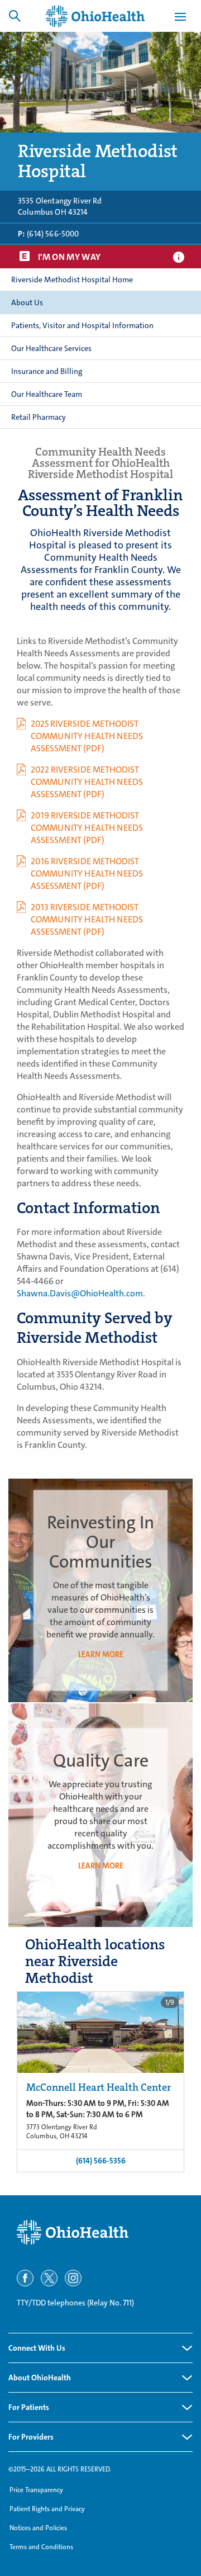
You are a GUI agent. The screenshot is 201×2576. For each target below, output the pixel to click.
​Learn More (101, 1865)
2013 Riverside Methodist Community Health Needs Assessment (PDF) (87, 919)
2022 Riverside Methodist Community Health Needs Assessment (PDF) (87, 782)
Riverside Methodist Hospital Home (72, 280)
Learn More (101, 1654)
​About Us (27, 302)
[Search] (15, 16)
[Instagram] (73, 2278)
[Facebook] (25, 2278)
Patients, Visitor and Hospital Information (82, 325)
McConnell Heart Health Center (99, 2087)
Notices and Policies (38, 2528)
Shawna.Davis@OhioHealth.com (80, 1293)
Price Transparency (36, 2490)
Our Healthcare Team (47, 394)
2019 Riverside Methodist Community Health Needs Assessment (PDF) (87, 828)
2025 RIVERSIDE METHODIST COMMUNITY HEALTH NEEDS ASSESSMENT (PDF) (87, 736)
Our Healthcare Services (51, 348)
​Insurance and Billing (47, 371)
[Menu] (180, 18)
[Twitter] (49, 2278)
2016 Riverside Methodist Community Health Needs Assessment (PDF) (87, 873)
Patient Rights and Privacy (47, 2509)
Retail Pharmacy (39, 417)
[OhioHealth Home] (100, 2232)
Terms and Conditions (41, 2547)
